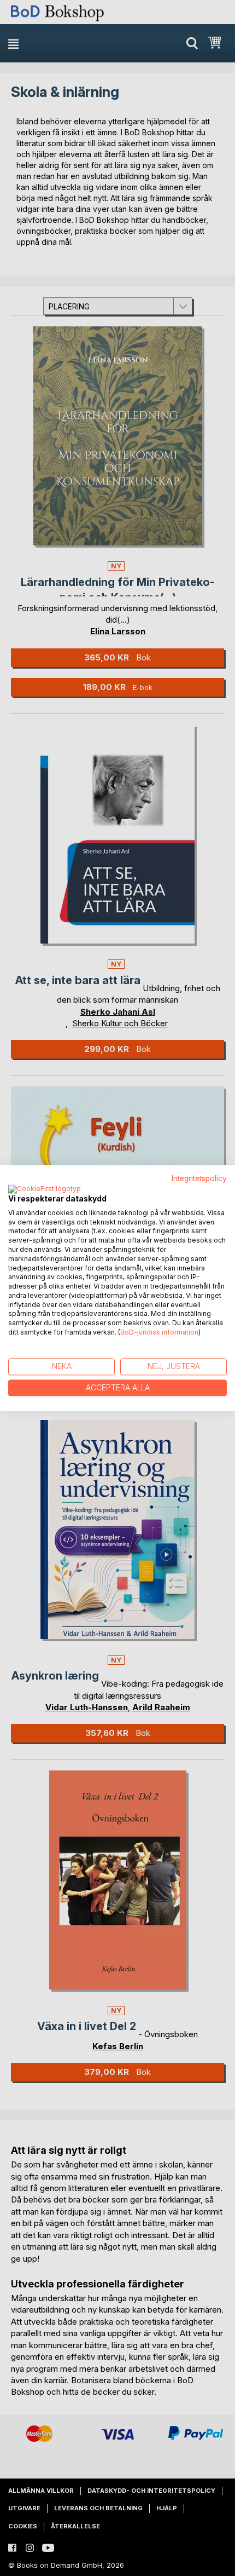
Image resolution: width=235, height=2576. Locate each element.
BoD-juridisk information (159, 1332)
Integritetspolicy (199, 1178)
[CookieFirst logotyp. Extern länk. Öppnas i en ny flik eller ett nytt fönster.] (45, 1189)
